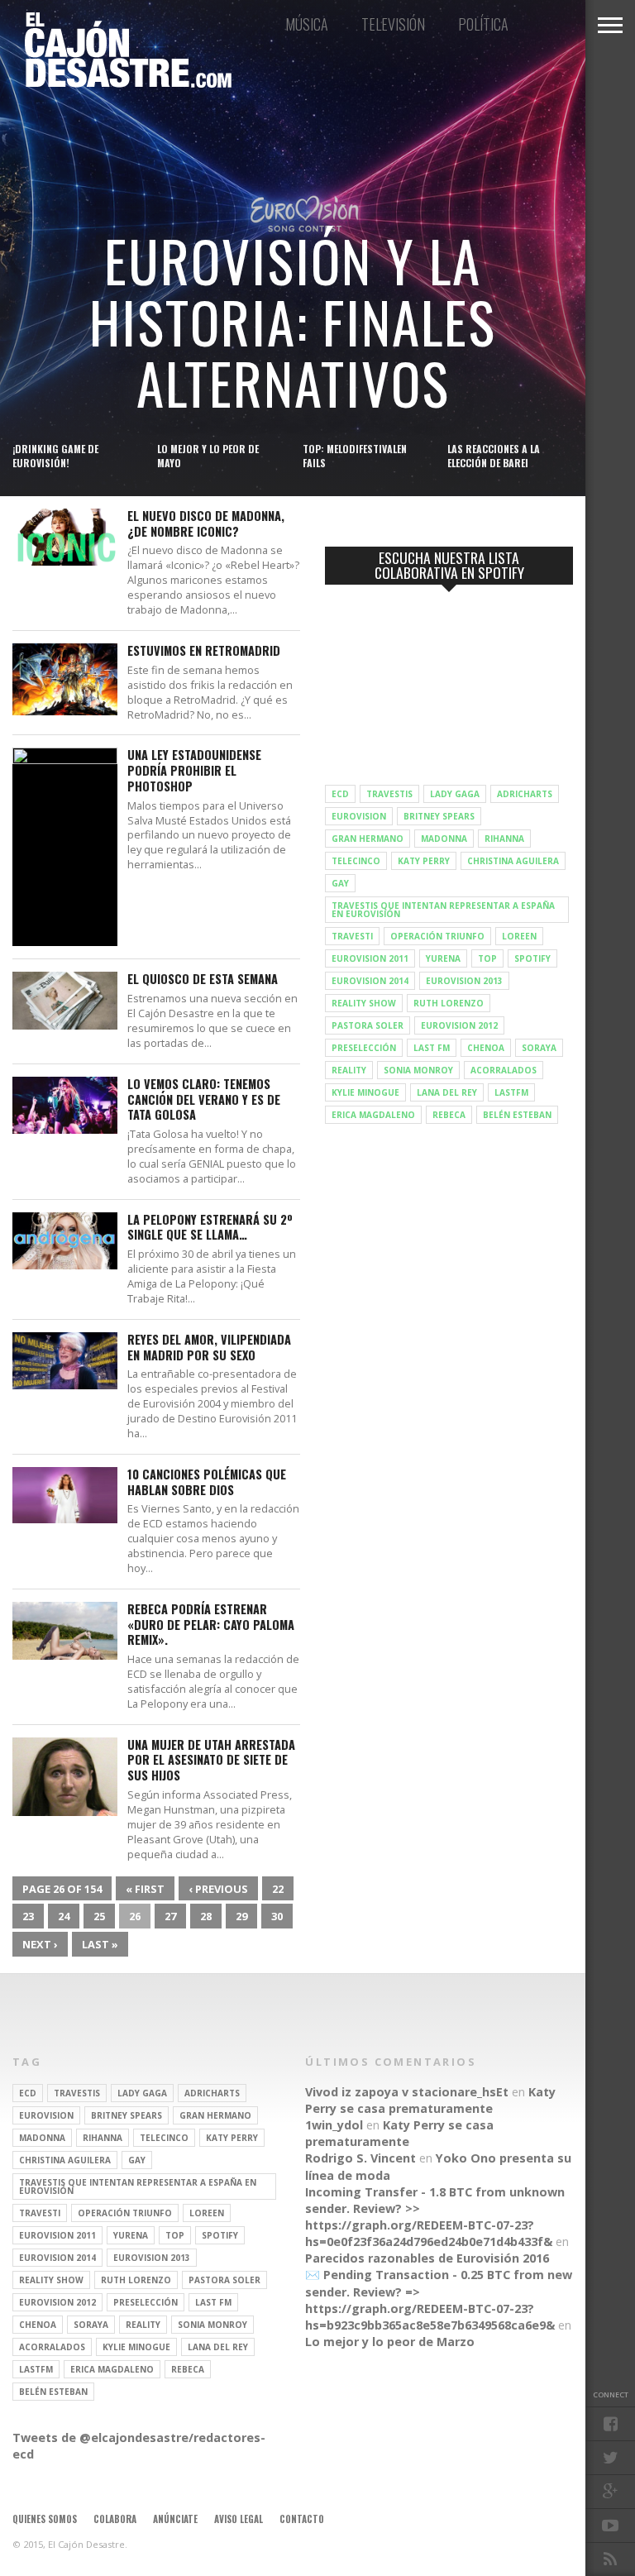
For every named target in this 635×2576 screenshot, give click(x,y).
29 (241, 1916)
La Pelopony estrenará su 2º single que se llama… (210, 1228)
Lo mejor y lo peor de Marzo (390, 2342)
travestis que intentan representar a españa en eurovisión (443, 910)
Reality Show (364, 1003)
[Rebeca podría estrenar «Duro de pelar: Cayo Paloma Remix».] (65, 1655)
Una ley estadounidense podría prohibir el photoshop (194, 771)
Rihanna (504, 839)
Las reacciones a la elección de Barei (494, 456)
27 (170, 1916)
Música (307, 24)
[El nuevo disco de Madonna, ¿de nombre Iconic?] (65, 561)
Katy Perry (424, 861)
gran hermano (368, 839)
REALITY (349, 1070)
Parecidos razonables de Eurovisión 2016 (427, 2258)
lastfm (511, 1092)
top (487, 958)
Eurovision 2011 (370, 958)
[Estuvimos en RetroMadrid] (65, 711)
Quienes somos (45, 2519)
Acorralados (504, 1070)
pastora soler (368, 1025)
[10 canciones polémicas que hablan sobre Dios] (65, 1519)
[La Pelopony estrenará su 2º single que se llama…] (65, 1265)
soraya (539, 1048)
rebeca (449, 1115)
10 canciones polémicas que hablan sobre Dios (207, 1482)
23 (28, 1916)
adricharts (525, 794)
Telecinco (356, 861)
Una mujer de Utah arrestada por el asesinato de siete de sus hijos (211, 1761)
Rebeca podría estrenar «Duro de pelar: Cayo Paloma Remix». (211, 1625)
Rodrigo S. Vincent (360, 2158)
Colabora (115, 2519)
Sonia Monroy (418, 1070)
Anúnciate (175, 2519)
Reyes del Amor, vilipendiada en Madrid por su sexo (209, 1348)
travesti (352, 936)
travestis (389, 794)
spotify (532, 958)
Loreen (519, 936)
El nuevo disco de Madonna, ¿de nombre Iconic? (206, 524)
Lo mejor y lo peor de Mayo (208, 456)
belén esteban (517, 1115)
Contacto (302, 2519)
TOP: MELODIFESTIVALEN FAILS (355, 456)
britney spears (439, 816)
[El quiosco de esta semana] (65, 1025)
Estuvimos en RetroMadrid (204, 651)
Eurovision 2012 (459, 1025)
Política (483, 24)
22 (278, 1889)
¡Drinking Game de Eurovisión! (55, 456)
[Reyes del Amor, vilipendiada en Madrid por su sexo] (65, 1385)
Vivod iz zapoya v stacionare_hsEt (407, 2092)
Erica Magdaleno (373, 1115)
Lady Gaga (455, 794)
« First (145, 1889)
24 (64, 1916)
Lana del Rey (447, 1092)
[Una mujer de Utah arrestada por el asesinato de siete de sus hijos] (65, 1811)
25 (99, 1916)
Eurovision (359, 816)
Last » (100, 1944)
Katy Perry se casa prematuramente (430, 2100)
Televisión (393, 24)
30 (277, 1916)
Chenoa (486, 1048)
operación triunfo (437, 936)
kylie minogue (365, 1092)
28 (206, 1916)
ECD (340, 794)
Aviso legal (239, 2519)
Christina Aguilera (513, 861)
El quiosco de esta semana (203, 980)
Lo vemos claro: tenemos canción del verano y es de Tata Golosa (204, 1100)
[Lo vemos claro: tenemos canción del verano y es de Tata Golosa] (65, 1129)
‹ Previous (218, 1889)
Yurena (443, 958)
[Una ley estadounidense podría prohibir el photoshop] (65, 760)
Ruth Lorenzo (449, 1003)
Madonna (444, 839)
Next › (40, 1944)
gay (340, 883)
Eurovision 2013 (464, 981)
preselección (364, 1048)
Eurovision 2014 (370, 981)
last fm (432, 1048)
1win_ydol (334, 2125)
